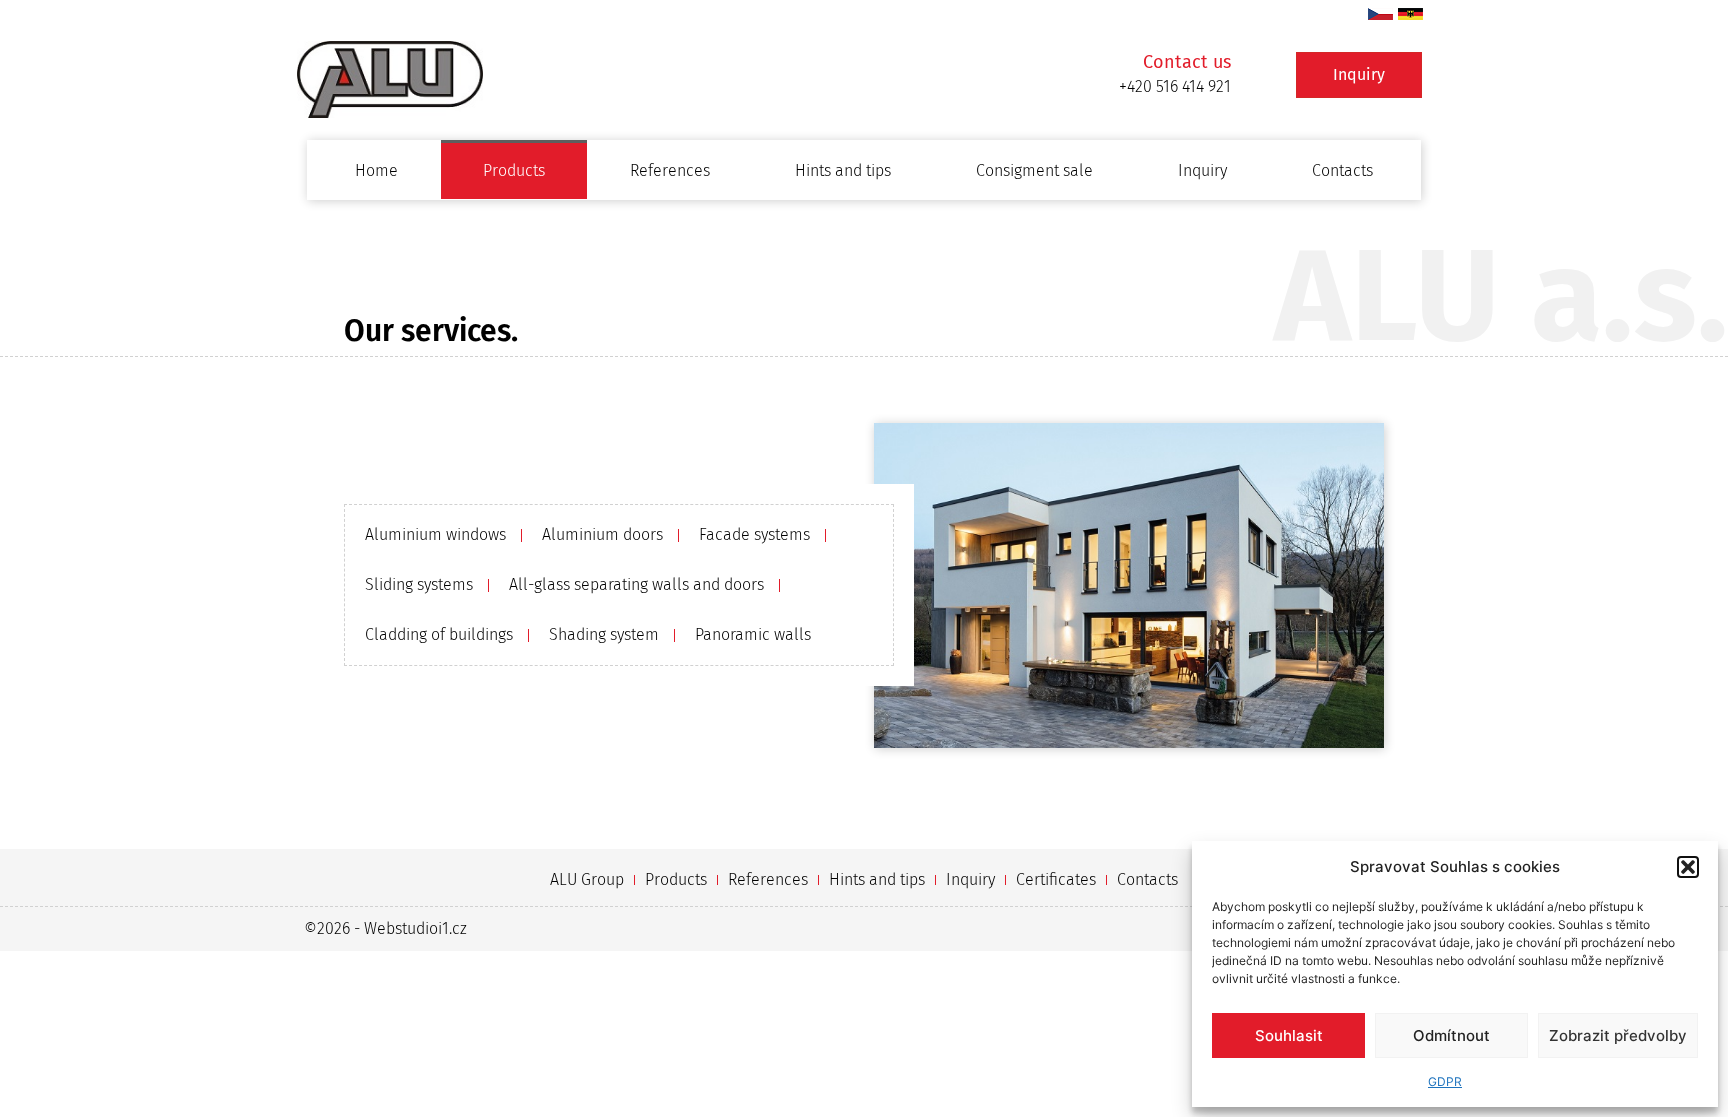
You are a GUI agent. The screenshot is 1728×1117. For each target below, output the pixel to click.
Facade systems (754, 534)
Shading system (604, 634)
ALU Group (587, 879)
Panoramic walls (753, 634)
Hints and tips (843, 170)
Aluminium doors (602, 534)
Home (376, 170)
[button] (1688, 867)
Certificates (1056, 879)
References (670, 170)
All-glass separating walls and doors (636, 584)
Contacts (1342, 170)
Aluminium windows (435, 534)
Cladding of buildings (439, 634)
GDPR (1445, 1081)
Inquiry (1202, 170)
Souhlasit (1289, 1035)
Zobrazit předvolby (1618, 1035)
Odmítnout (1451, 1035)
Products (514, 170)
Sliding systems (419, 584)
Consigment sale (1034, 170)
